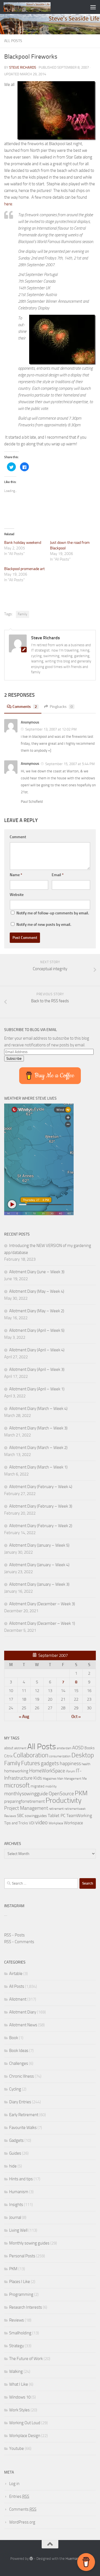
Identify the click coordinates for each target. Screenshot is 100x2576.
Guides (15, 2153)
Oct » (76, 1717)
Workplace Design (25, 2436)
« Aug (24, 1717)
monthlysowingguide (26, 1794)
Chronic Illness (22, 2076)
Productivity (63, 1800)
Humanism (19, 2192)
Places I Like (20, 2282)
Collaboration (31, 1755)
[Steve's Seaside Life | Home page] (35, 7)
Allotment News (23, 2025)
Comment (18, 837)
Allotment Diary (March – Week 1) (38, 1467)
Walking (16, 2371)
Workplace (56, 1823)
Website (17, 895)
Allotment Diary (23, 2012)
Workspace (73, 1823)
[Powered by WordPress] (31, 2559)
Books (90, 1748)
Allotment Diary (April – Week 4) (37, 1350)
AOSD (78, 1748)
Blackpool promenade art (24, 569)
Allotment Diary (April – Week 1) (37, 1389)
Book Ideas (19, 2051)
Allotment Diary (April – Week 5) (37, 1330)
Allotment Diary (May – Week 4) (37, 1291)
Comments (25, 707)
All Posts (13, 41)
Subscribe (14, 1058)
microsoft (17, 1785)
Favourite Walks (23, 2128)
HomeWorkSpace (47, 1771)
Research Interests (26, 2307)
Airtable (16, 1974)
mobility (51, 1786)
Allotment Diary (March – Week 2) (38, 1448)
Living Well (18, 2230)
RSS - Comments (19, 1942)
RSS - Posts (14, 1935)
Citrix (8, 1756)
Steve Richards (23, 67)
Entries (19, 2496)
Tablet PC (57, 1816)
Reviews (10, 1816)
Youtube (17, 2448)
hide (13, 2166)
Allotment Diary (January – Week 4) (39, 1565)
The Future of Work (26, 2359)
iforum (70, 1771)
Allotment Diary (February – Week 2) (41, 1526)
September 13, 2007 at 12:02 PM (51, 729)
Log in (14, 2484)
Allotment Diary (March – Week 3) (38, 1428)
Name (16, 875)
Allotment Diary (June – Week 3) (37, 1272)
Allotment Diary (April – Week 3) (37, 1369)
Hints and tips (21, 2179)
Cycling (15, 2089)
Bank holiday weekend (23, 543)
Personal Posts (22, 2256)
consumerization (60, 1756)
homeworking (16, 1771)
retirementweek (75, 1809)
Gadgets (16, 2140)
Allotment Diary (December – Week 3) (42, 1604)
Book (14, 2038)
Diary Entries (20, 2102)
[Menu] (93, 7)
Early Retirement (24, 2115)
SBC (20, 1816)
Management (73, 1779)
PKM (81, 1793)
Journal (15, 2217)
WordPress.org (22, 2522)
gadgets (50, 1763)
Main (60, 1779)
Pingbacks (61, 707)
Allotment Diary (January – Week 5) (39, 1545)
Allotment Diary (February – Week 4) (41, 1487)
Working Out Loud (25, 2423)
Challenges (19, 2063)
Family (22, 614)
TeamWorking (79, 1816)
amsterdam (64, 1748)
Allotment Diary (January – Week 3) (39, 1584)
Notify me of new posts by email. (44, 925)
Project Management (26, 1808)
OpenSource (61, 1794)
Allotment (18, 1999)
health (86, 1764)
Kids (38, 1778)
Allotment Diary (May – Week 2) (37, 1311)
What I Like (19, 2384)
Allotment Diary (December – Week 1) (42, 1623)
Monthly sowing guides (29, 2243)
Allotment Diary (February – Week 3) (41, 1506)
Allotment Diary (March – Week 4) (38, 1409)
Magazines (50, 1779)
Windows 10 (20, 2397)
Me (84, 1779)
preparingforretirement (24, 1801)
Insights (16, 2205)
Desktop (83, 1755)
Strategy (17, 2346)
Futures (31, 1763)
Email (58, 875)
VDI (32, 1823)
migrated (37, 1786)
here (8, 204)
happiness (70, 1763)
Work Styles (19, 2410)
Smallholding (20, 2333)
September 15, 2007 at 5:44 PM (70, 764)
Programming (21, 2294)
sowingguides (36, 1816)
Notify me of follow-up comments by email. (53, 913)
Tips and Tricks (16, 1823)
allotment (20, 1748)
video (42, 1822)
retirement (56, 1809)
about (9, 1748)
